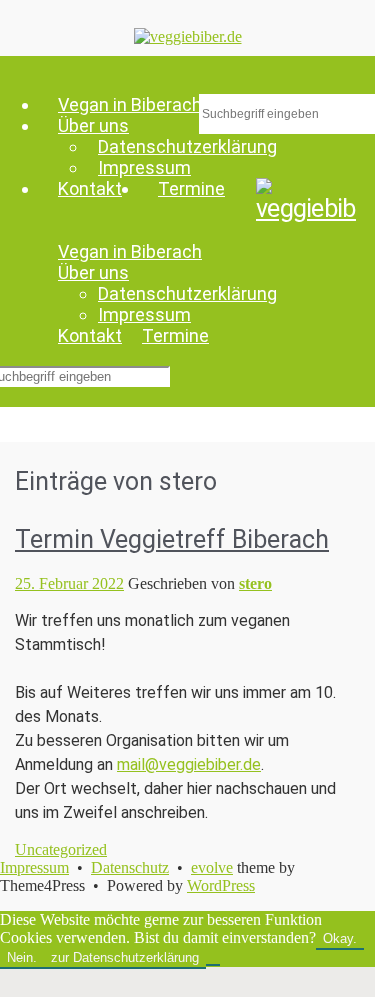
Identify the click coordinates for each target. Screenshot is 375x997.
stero (255, 583)
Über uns (93, 272)
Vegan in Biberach (130, 251)
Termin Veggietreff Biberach (172, 539)
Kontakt (90, 188)
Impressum (144, 167)
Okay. (340, 938)
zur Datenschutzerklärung (125, 957)
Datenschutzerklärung (187, 293)
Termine (191, 188)
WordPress (221, 885)
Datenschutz (130, 867)
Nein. (22, 957)
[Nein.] (213, 962)
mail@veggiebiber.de (189, 764)
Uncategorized (61, 849)
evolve (212, 867)
